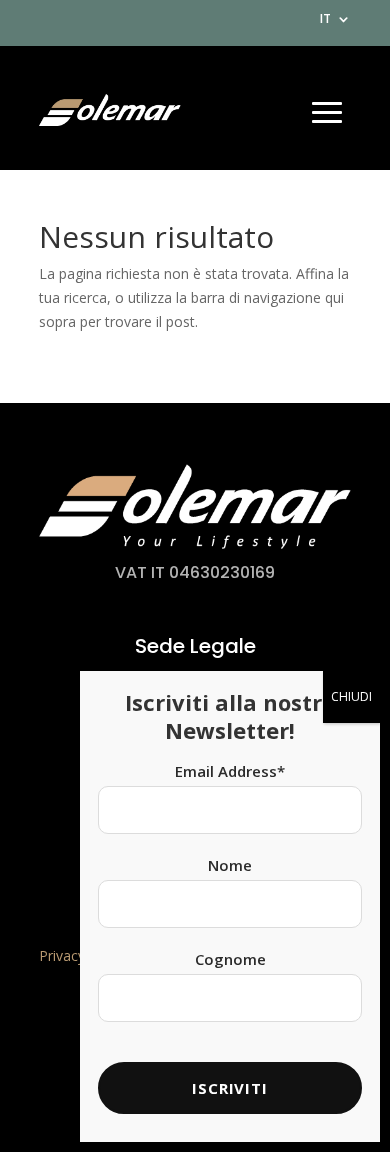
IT (325, 20)
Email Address (230, 771)
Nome (230, 865)
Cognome (230, 959)
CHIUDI (351, 696)
